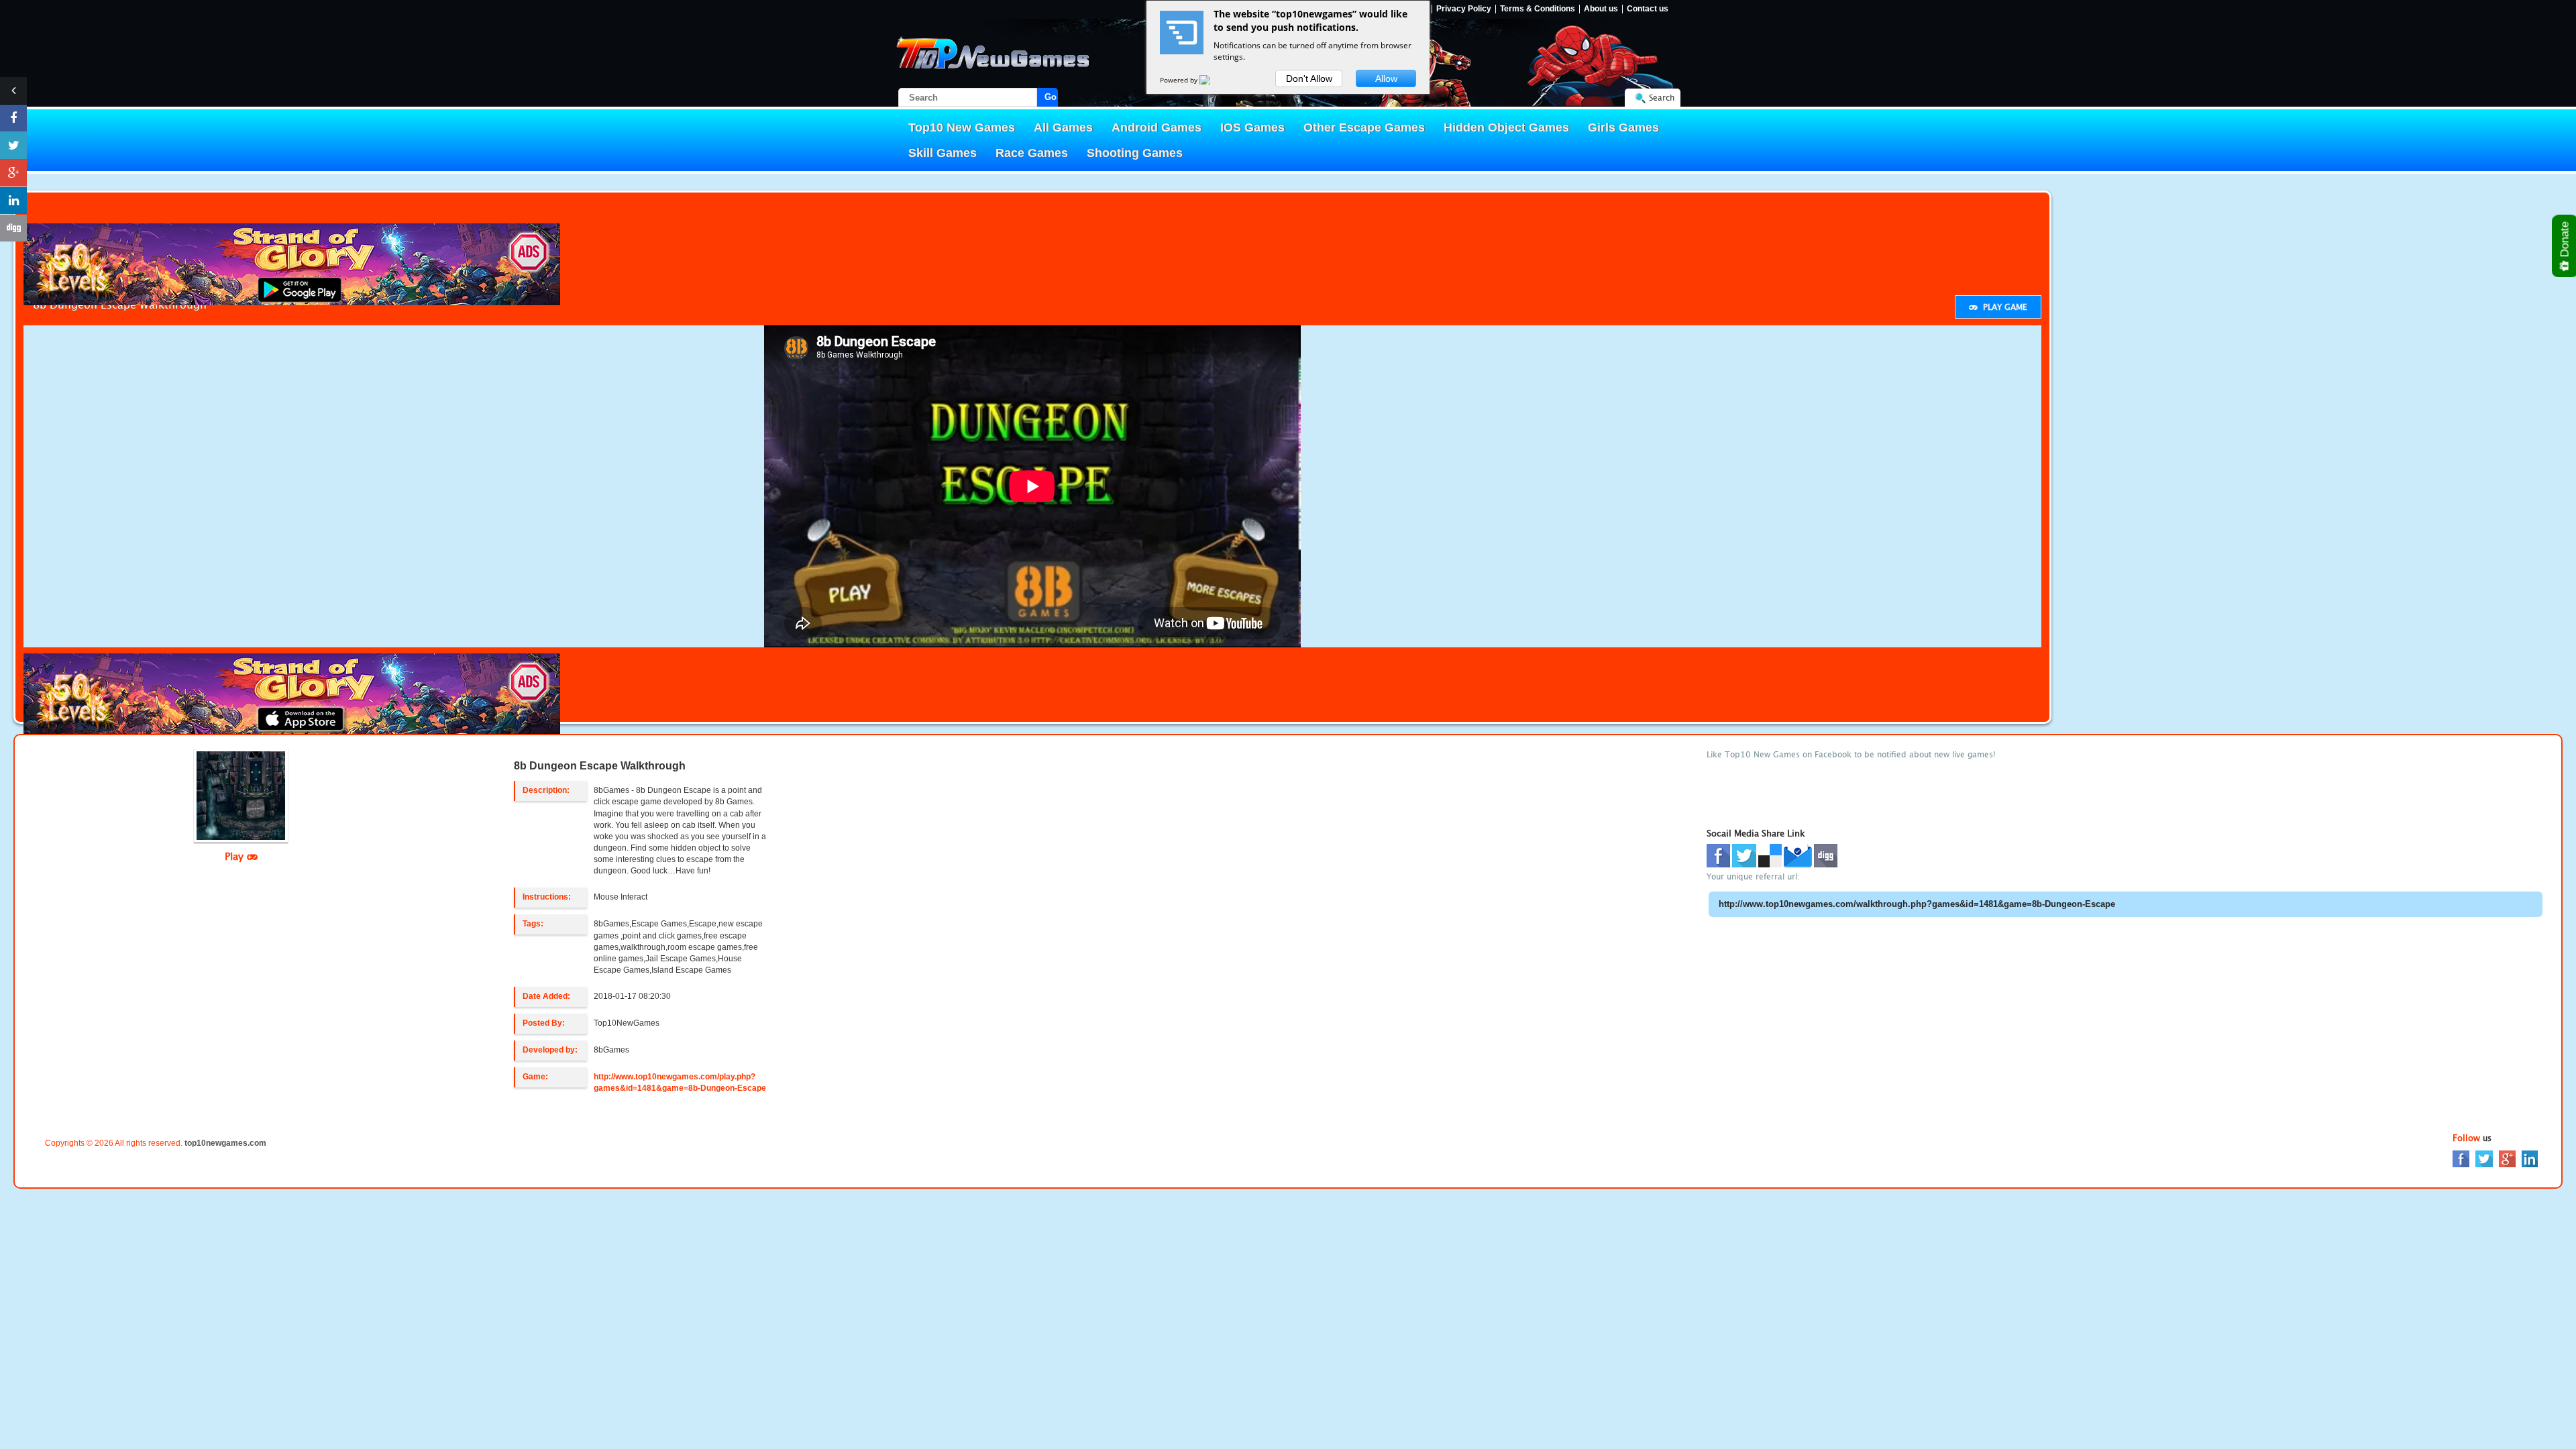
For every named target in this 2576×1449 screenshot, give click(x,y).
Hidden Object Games (1506, 127)
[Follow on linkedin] (13, 201)
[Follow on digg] (13, 228)
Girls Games (1623, 127)
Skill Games (943, 153)
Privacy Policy (1464, 9)
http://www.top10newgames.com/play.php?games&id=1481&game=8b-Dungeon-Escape (680, 1082)
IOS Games (1252, 127)
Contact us (1648, 9)
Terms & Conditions (1538, 9)
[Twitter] (2484, 1158)
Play (236, 856)
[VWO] (1213, 80)
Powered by (1180, 80)
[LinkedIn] (2530, 1158)
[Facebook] (2461, 1158)
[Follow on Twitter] (13, 146)
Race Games (1032, 153)
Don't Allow (1309, 78)
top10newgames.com (225, 1143)
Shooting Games (1135, 153)
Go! (1051, 97)
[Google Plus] (2507, 1158)
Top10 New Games (962, 127)
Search (1662, 98)
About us (1601, 9)
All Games (1063, 127)
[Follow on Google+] (13, 173)
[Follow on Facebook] (13, 118)
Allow (1386, 78)
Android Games (1157, 127)
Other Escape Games (1364, 127)
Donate (2565, 241)
